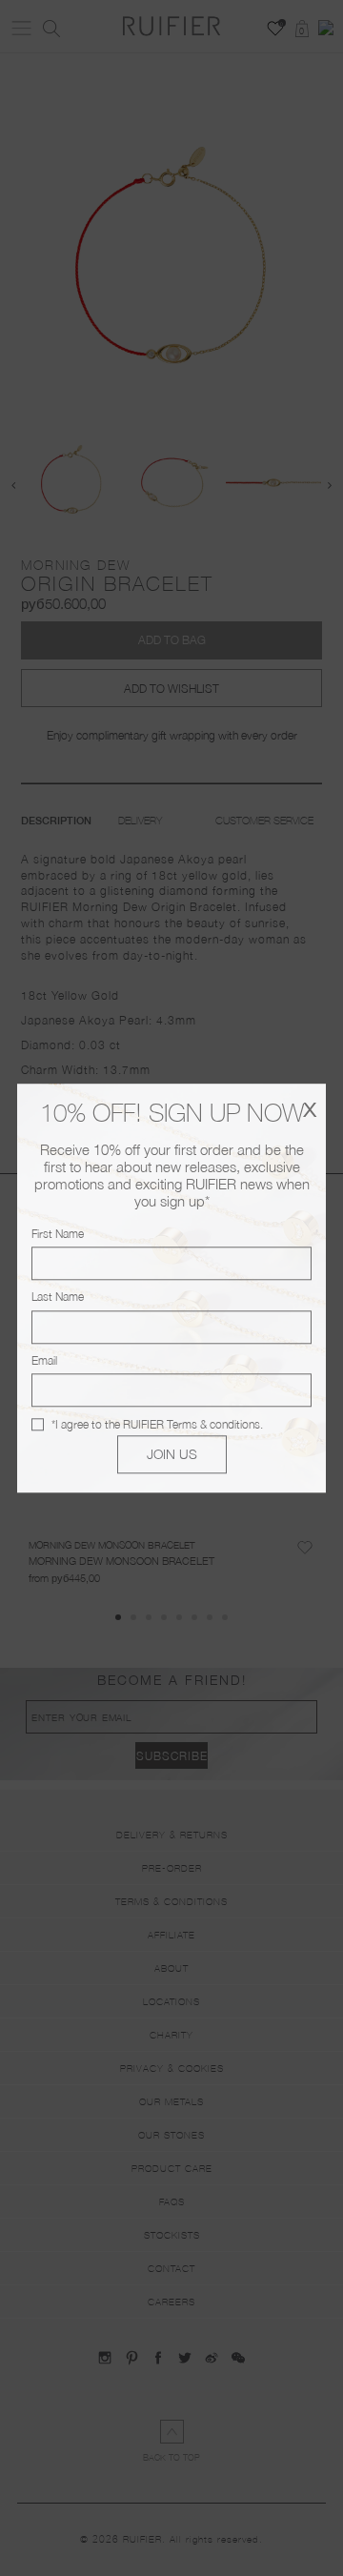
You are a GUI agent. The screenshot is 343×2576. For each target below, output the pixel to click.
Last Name (58, 1298)
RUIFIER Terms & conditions (192, 1424)
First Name (58, 1234)
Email (44, 1360)
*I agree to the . (157, 1424)
